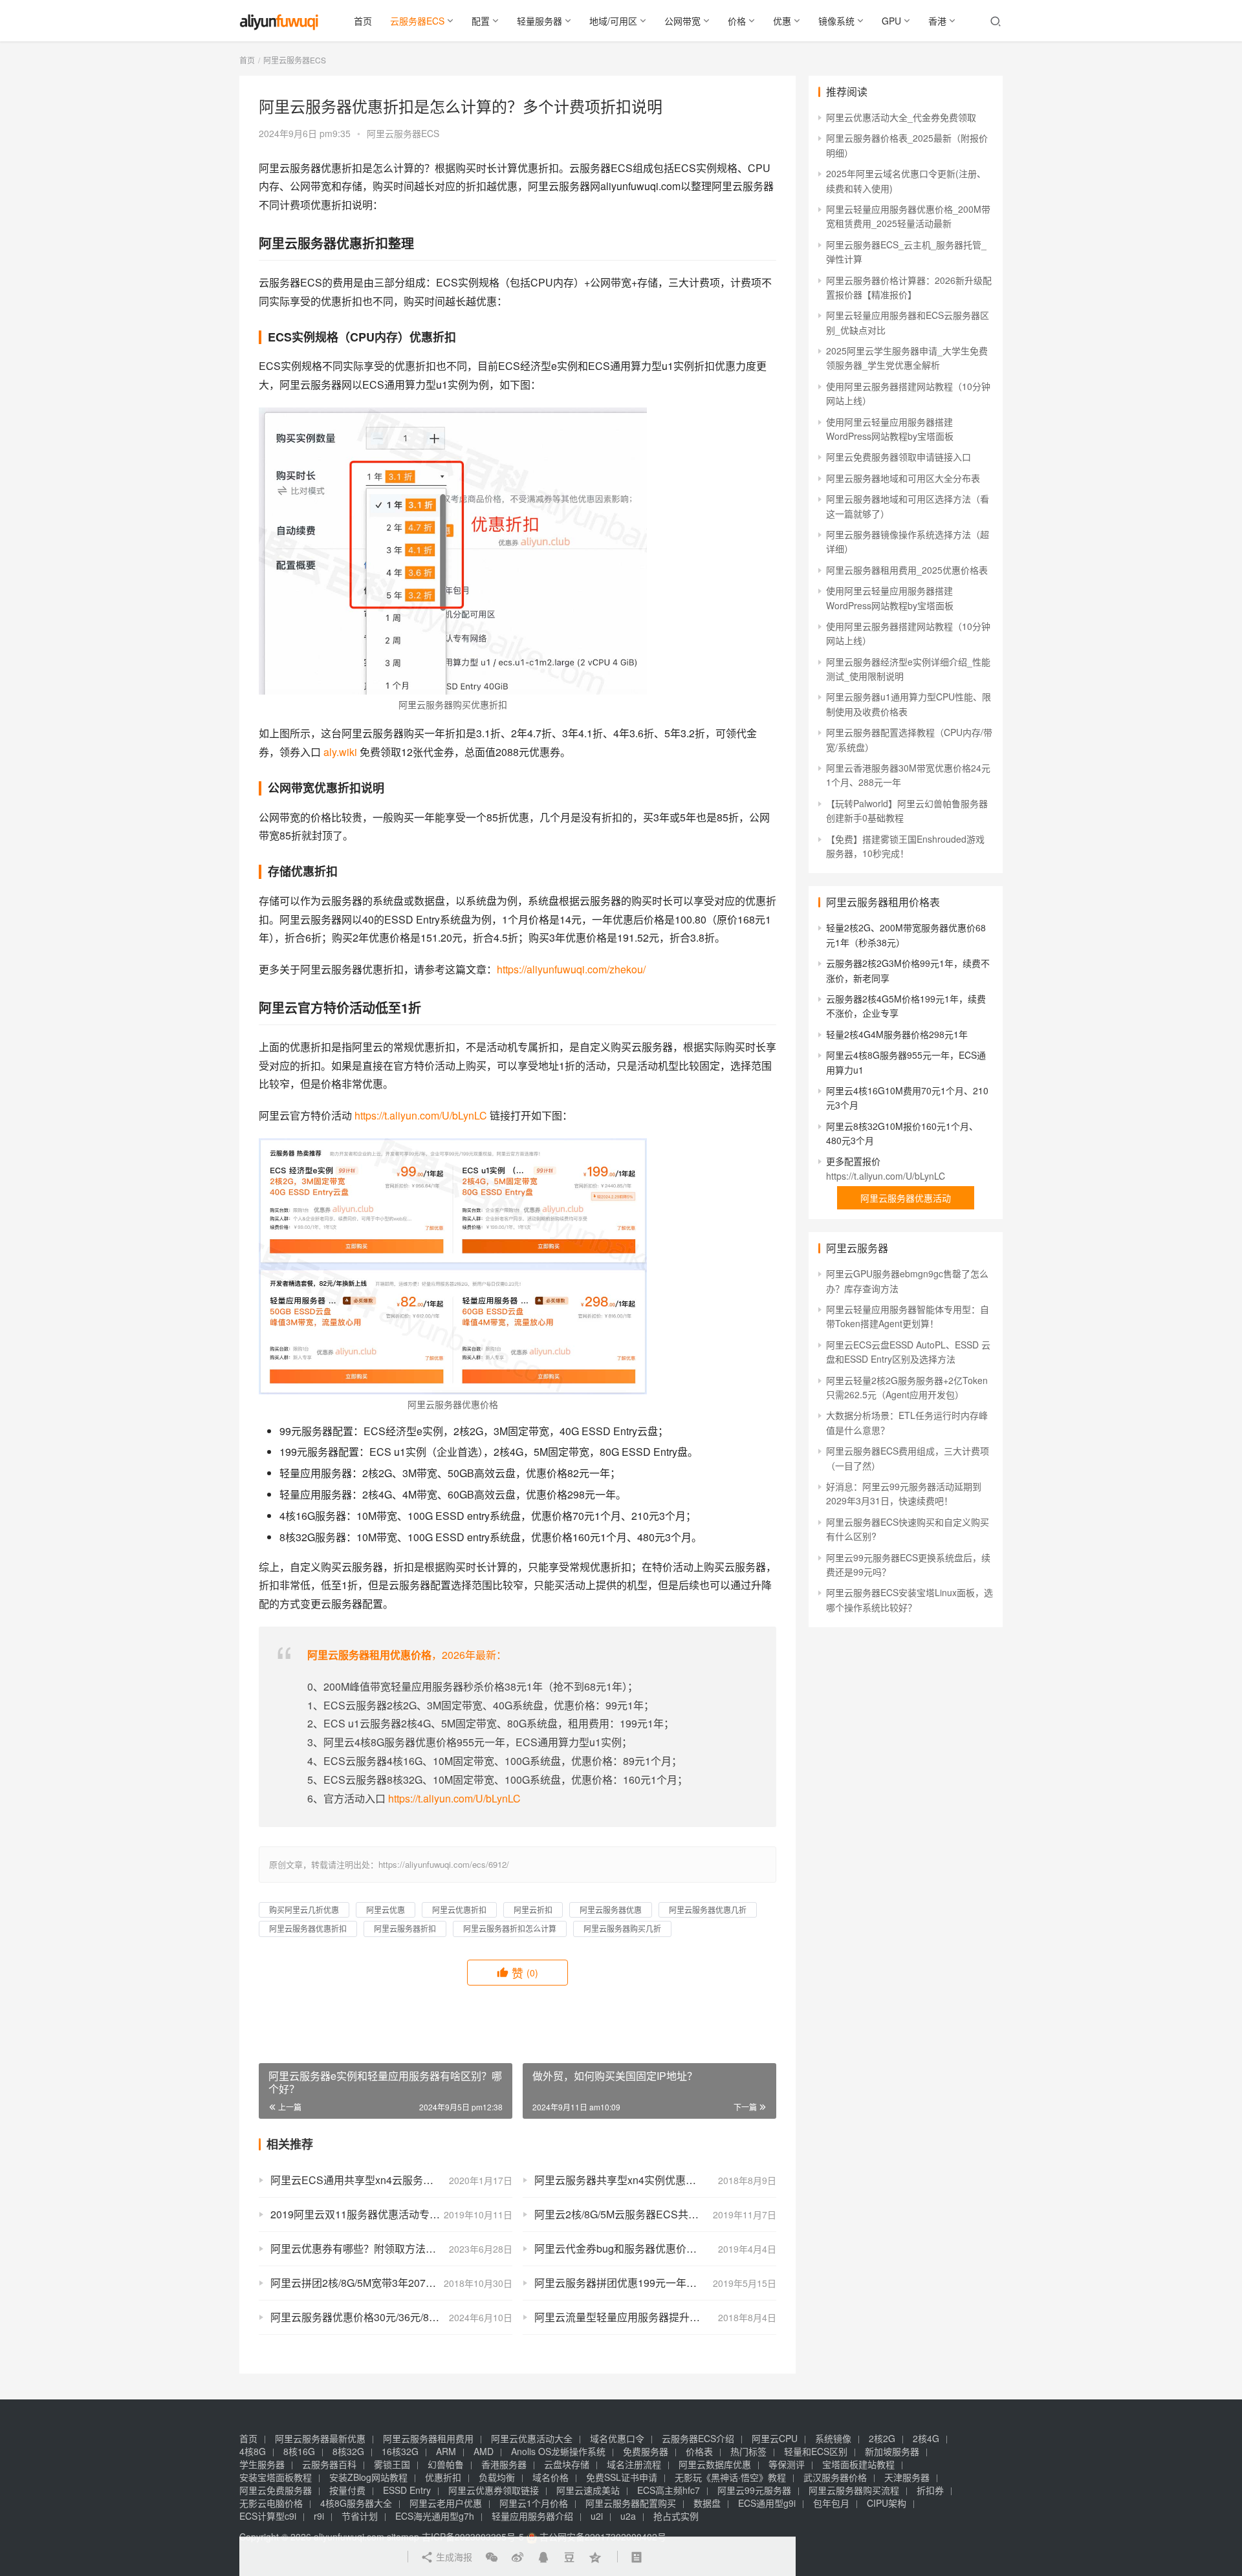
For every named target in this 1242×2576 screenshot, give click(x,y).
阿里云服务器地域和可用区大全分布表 (903, 478)
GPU (891, 21)
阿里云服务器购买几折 (622, 1928)
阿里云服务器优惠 (611, 1910)
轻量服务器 (539, 21)
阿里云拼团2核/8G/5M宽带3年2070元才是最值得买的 (391, 2283)
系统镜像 (833, 2438)
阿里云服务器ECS (403, 133)
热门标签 (748, 2451)
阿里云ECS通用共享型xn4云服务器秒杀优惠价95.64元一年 (391, 2180)
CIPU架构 (887, 2503)
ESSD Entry (407, 2490)
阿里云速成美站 (588, 2490)
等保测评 (787, 2464)
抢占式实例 (676, 2516)
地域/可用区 (613, 21)
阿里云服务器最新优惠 (320, 2438)
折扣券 (930, 2490)
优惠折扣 (443, 2477)
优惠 (782, 21)
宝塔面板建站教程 (858, 2464)
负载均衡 (497, 2477)
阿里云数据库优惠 (715, 2464)
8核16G (299, 2451)
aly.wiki (340, 752)
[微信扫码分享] (492, 2557)
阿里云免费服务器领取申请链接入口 (899, 457)
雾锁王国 (392, 2464)
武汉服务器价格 (835, 2477)
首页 (363, 21)
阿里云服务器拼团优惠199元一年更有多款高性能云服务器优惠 (655, 2283)
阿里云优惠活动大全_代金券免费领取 (901, 117)
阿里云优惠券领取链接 (494, 2490)
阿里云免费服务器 (276, 2490)
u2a (628, 2516)
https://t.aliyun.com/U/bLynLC (421, 1115)
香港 (937, 21)
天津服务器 (907, 2477)
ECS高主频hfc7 (669, 2490)
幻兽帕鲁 (446, 2464)
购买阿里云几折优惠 (304, 1910)
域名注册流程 (634, 2464)
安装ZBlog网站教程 (368, 2477)
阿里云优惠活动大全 (532, 2438)
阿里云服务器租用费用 (428, 2438)
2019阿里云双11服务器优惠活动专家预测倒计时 (381, 2214)
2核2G (882, 2438)
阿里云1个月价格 (534, 2503)
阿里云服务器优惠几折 (708, 1910)
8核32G (348, 2451)
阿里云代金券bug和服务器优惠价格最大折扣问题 (647, 2248)
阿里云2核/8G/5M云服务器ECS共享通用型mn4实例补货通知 (655, 2214)
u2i (597, 2516)
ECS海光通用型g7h (435, 2516)
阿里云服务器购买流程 (854, 2490)
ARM (446, 2451)
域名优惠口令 (617, 2438)
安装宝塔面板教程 (276, 2477)
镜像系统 (836, 21)
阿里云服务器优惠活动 (906, 1198)
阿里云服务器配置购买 (631, 2503)
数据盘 (707, 2503)
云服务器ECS (417, 21)
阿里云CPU (775, 2438)
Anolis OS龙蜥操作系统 (558, 2451)
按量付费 (347, 2490)
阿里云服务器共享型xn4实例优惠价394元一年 (639, 2180)
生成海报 (453, 2557)
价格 (737, 21)
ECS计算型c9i (268, 2516)
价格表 (699, 2451)
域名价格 (550, 2477)
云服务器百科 (329, 2464)
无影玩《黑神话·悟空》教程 (730, 2477)
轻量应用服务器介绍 (532, 2516)
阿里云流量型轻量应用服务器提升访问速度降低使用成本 (655, 2317)
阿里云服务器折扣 (405, 1928)
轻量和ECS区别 (816, 2451)
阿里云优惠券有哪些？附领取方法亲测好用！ (374, 2248)
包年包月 (831, 2503)
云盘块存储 (567, 2464)
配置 (481, 21)
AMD (484, 2451)
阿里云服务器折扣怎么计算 (510, 1928)
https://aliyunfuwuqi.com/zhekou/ (571, 969)
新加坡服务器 (892, 2451)
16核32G (400, 2451)
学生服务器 (262, 2464)
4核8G (253, 2451)
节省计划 (360, 2516)
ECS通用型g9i (767, 2503)
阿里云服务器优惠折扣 (308, 1928)
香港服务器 (504, 2464)
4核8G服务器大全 (356, 2503)
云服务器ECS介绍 (698, 2438)
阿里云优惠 (386, 1910)
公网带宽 (682, 21)
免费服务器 (646, 2451)
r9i (319, 2516)
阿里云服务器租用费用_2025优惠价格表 (907, 570)
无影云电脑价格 (271, 2503)
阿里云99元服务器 (754, 2490)
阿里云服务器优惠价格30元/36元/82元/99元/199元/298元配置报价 (391, 2317)
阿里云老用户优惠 (446, 2503)
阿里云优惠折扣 (459, 1910)
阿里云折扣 (533, 1910)
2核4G (926, 2438)
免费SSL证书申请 (622, 2477)
